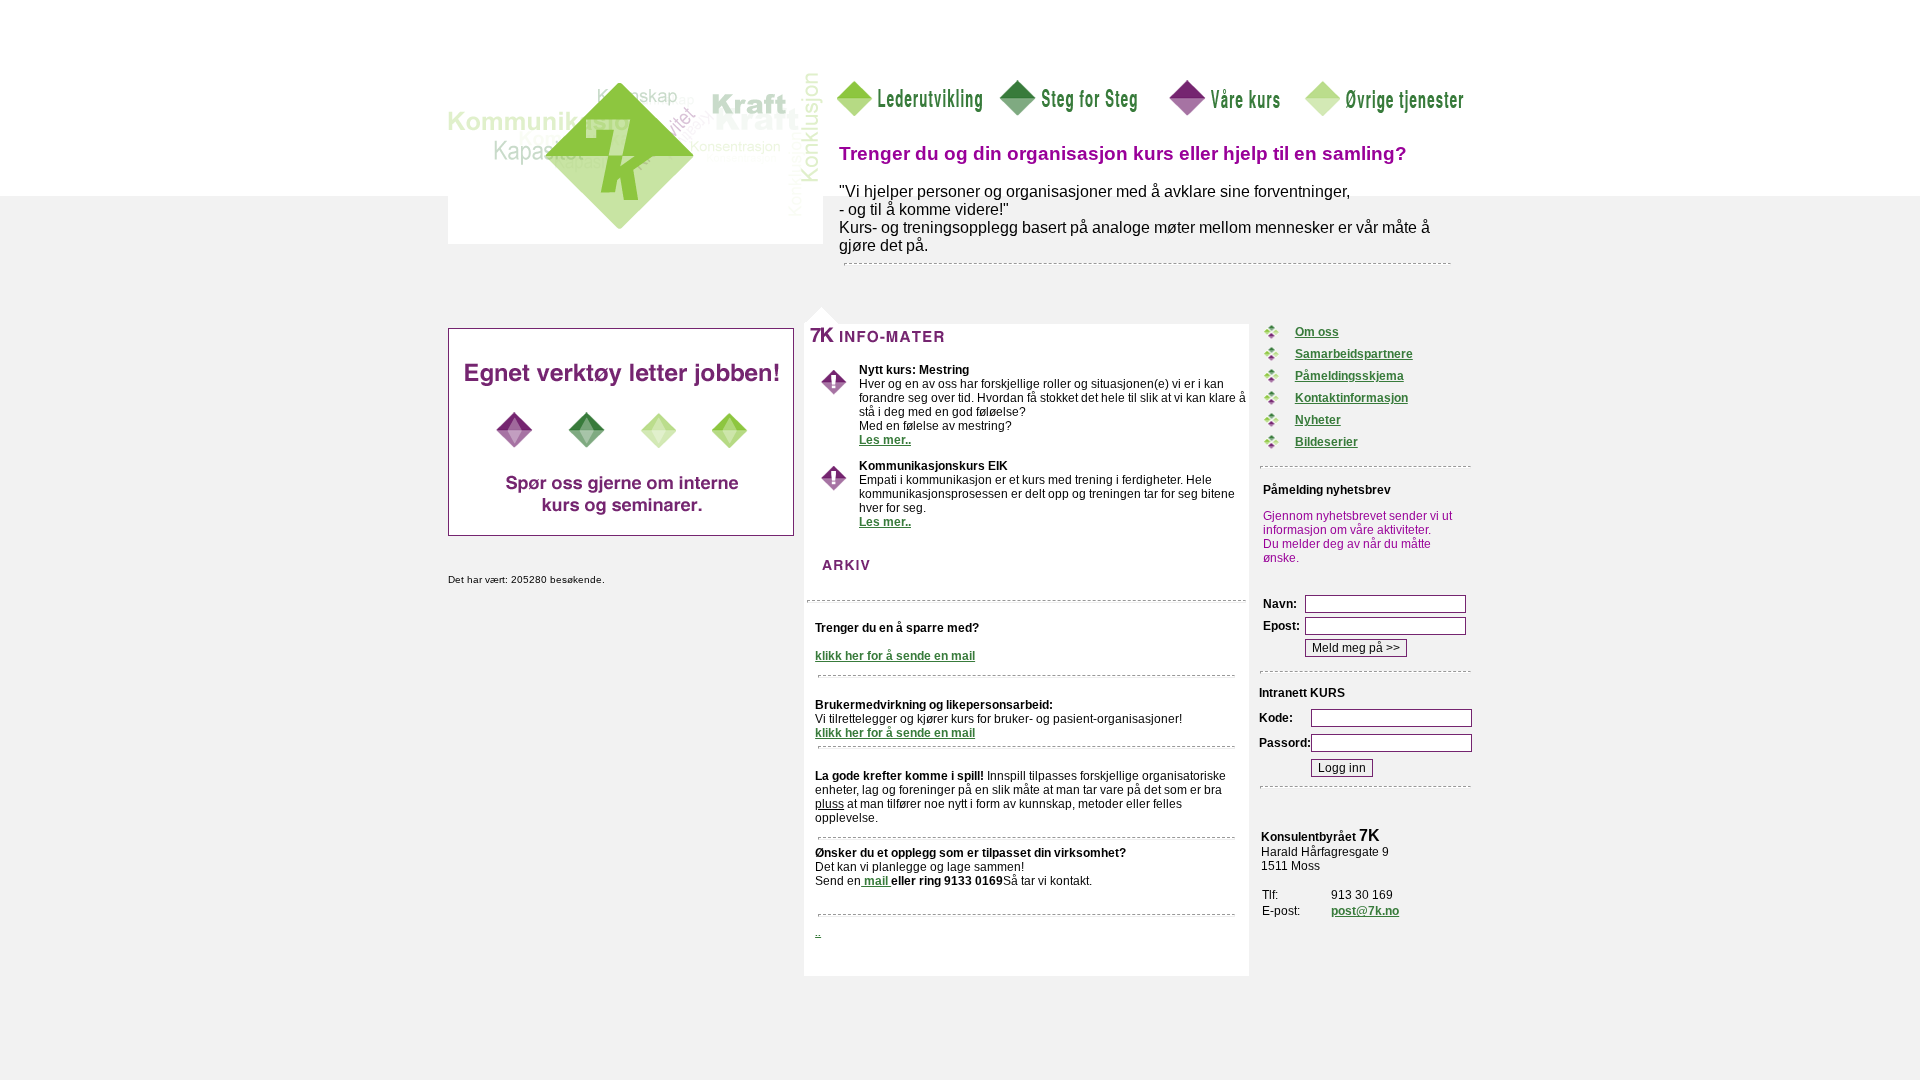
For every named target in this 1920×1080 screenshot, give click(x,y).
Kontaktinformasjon (1351, 398)
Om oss (1317, 332)
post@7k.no (1365, 911)
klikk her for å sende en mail (895, 656)
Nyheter (1318, 420)
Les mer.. (885, 440)
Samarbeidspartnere (1354, 354)
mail (876, 881)
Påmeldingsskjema (1349, 376)
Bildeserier (1326, 442)
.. (818, 932)
